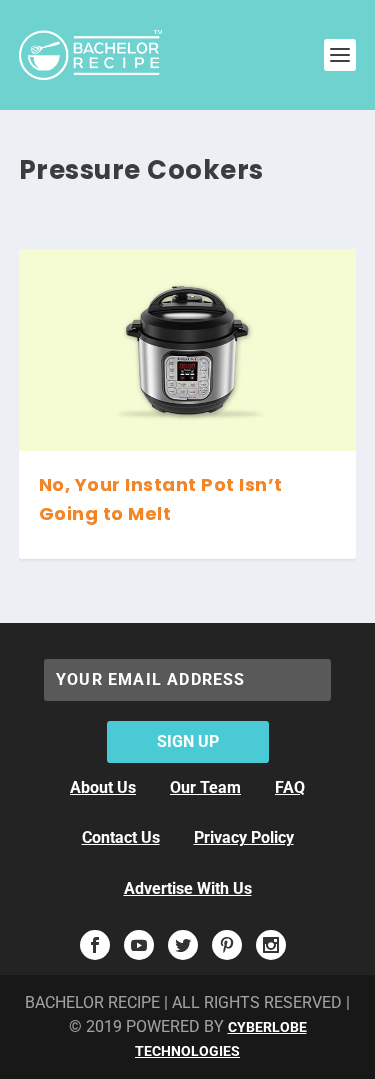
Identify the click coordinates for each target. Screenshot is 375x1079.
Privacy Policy (244, 837)
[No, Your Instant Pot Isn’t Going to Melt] (188, 350)
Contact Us (121, 837)
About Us (103, 787)
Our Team (205, 787)
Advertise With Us (188, 888)
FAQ (290, 787)
